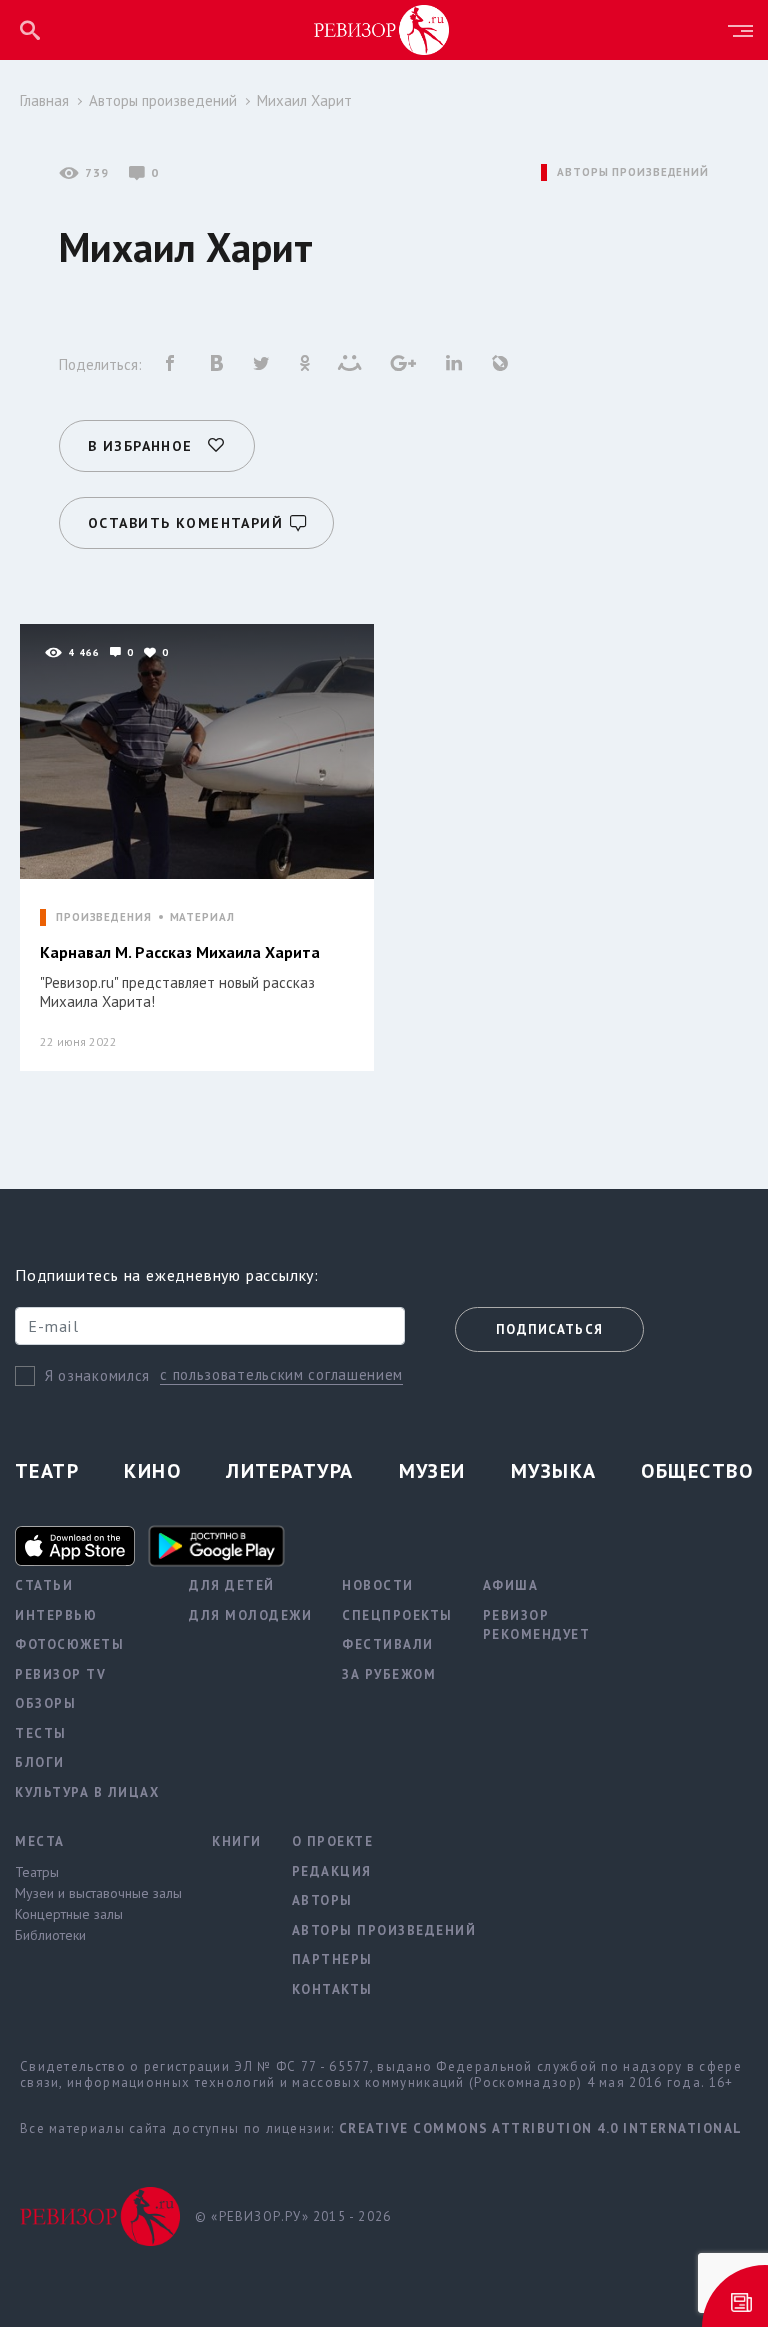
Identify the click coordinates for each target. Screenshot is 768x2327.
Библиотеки (50, 1935)
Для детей (232, 1585)
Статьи (44, 1585)
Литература (289, 1471)
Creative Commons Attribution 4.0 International (541, 2128)
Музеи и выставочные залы (98, 1893)
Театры (37, 1872)
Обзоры (45, 1703)
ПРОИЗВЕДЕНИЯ (104, 917)
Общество (697, 1471)
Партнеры (332, 1959)
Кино (152, 1471)
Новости (378, 1585)
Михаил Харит (304, 100)
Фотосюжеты (69, 1644)
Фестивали (388, 1644)
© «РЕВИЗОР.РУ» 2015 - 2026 (293, 2216)
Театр (47, 1471)
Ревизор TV (60, 1674)
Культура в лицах (87, 1792)
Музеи (432, 1471)
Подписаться (549, 1329)
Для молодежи (250, 1615)
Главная (44, 100)
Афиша (511, 1585)
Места (40, 1841)
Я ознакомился (97, 1375)
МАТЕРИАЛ (202, 917)
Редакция (332, 1871)
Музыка (554, 1471)
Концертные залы (69, 1914)
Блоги (40, 1762)
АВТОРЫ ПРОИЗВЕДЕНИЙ (633, 172)
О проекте (333, 1841)
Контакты (332, 1989)
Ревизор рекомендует (537, 1625)
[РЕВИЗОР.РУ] (382, 29)
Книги (237, 1841)
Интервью (56, 1615)
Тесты (41, 1733)
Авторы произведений (163, 100)
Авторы (322, 1900)
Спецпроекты (397, 1615)
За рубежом (389, 1674)
